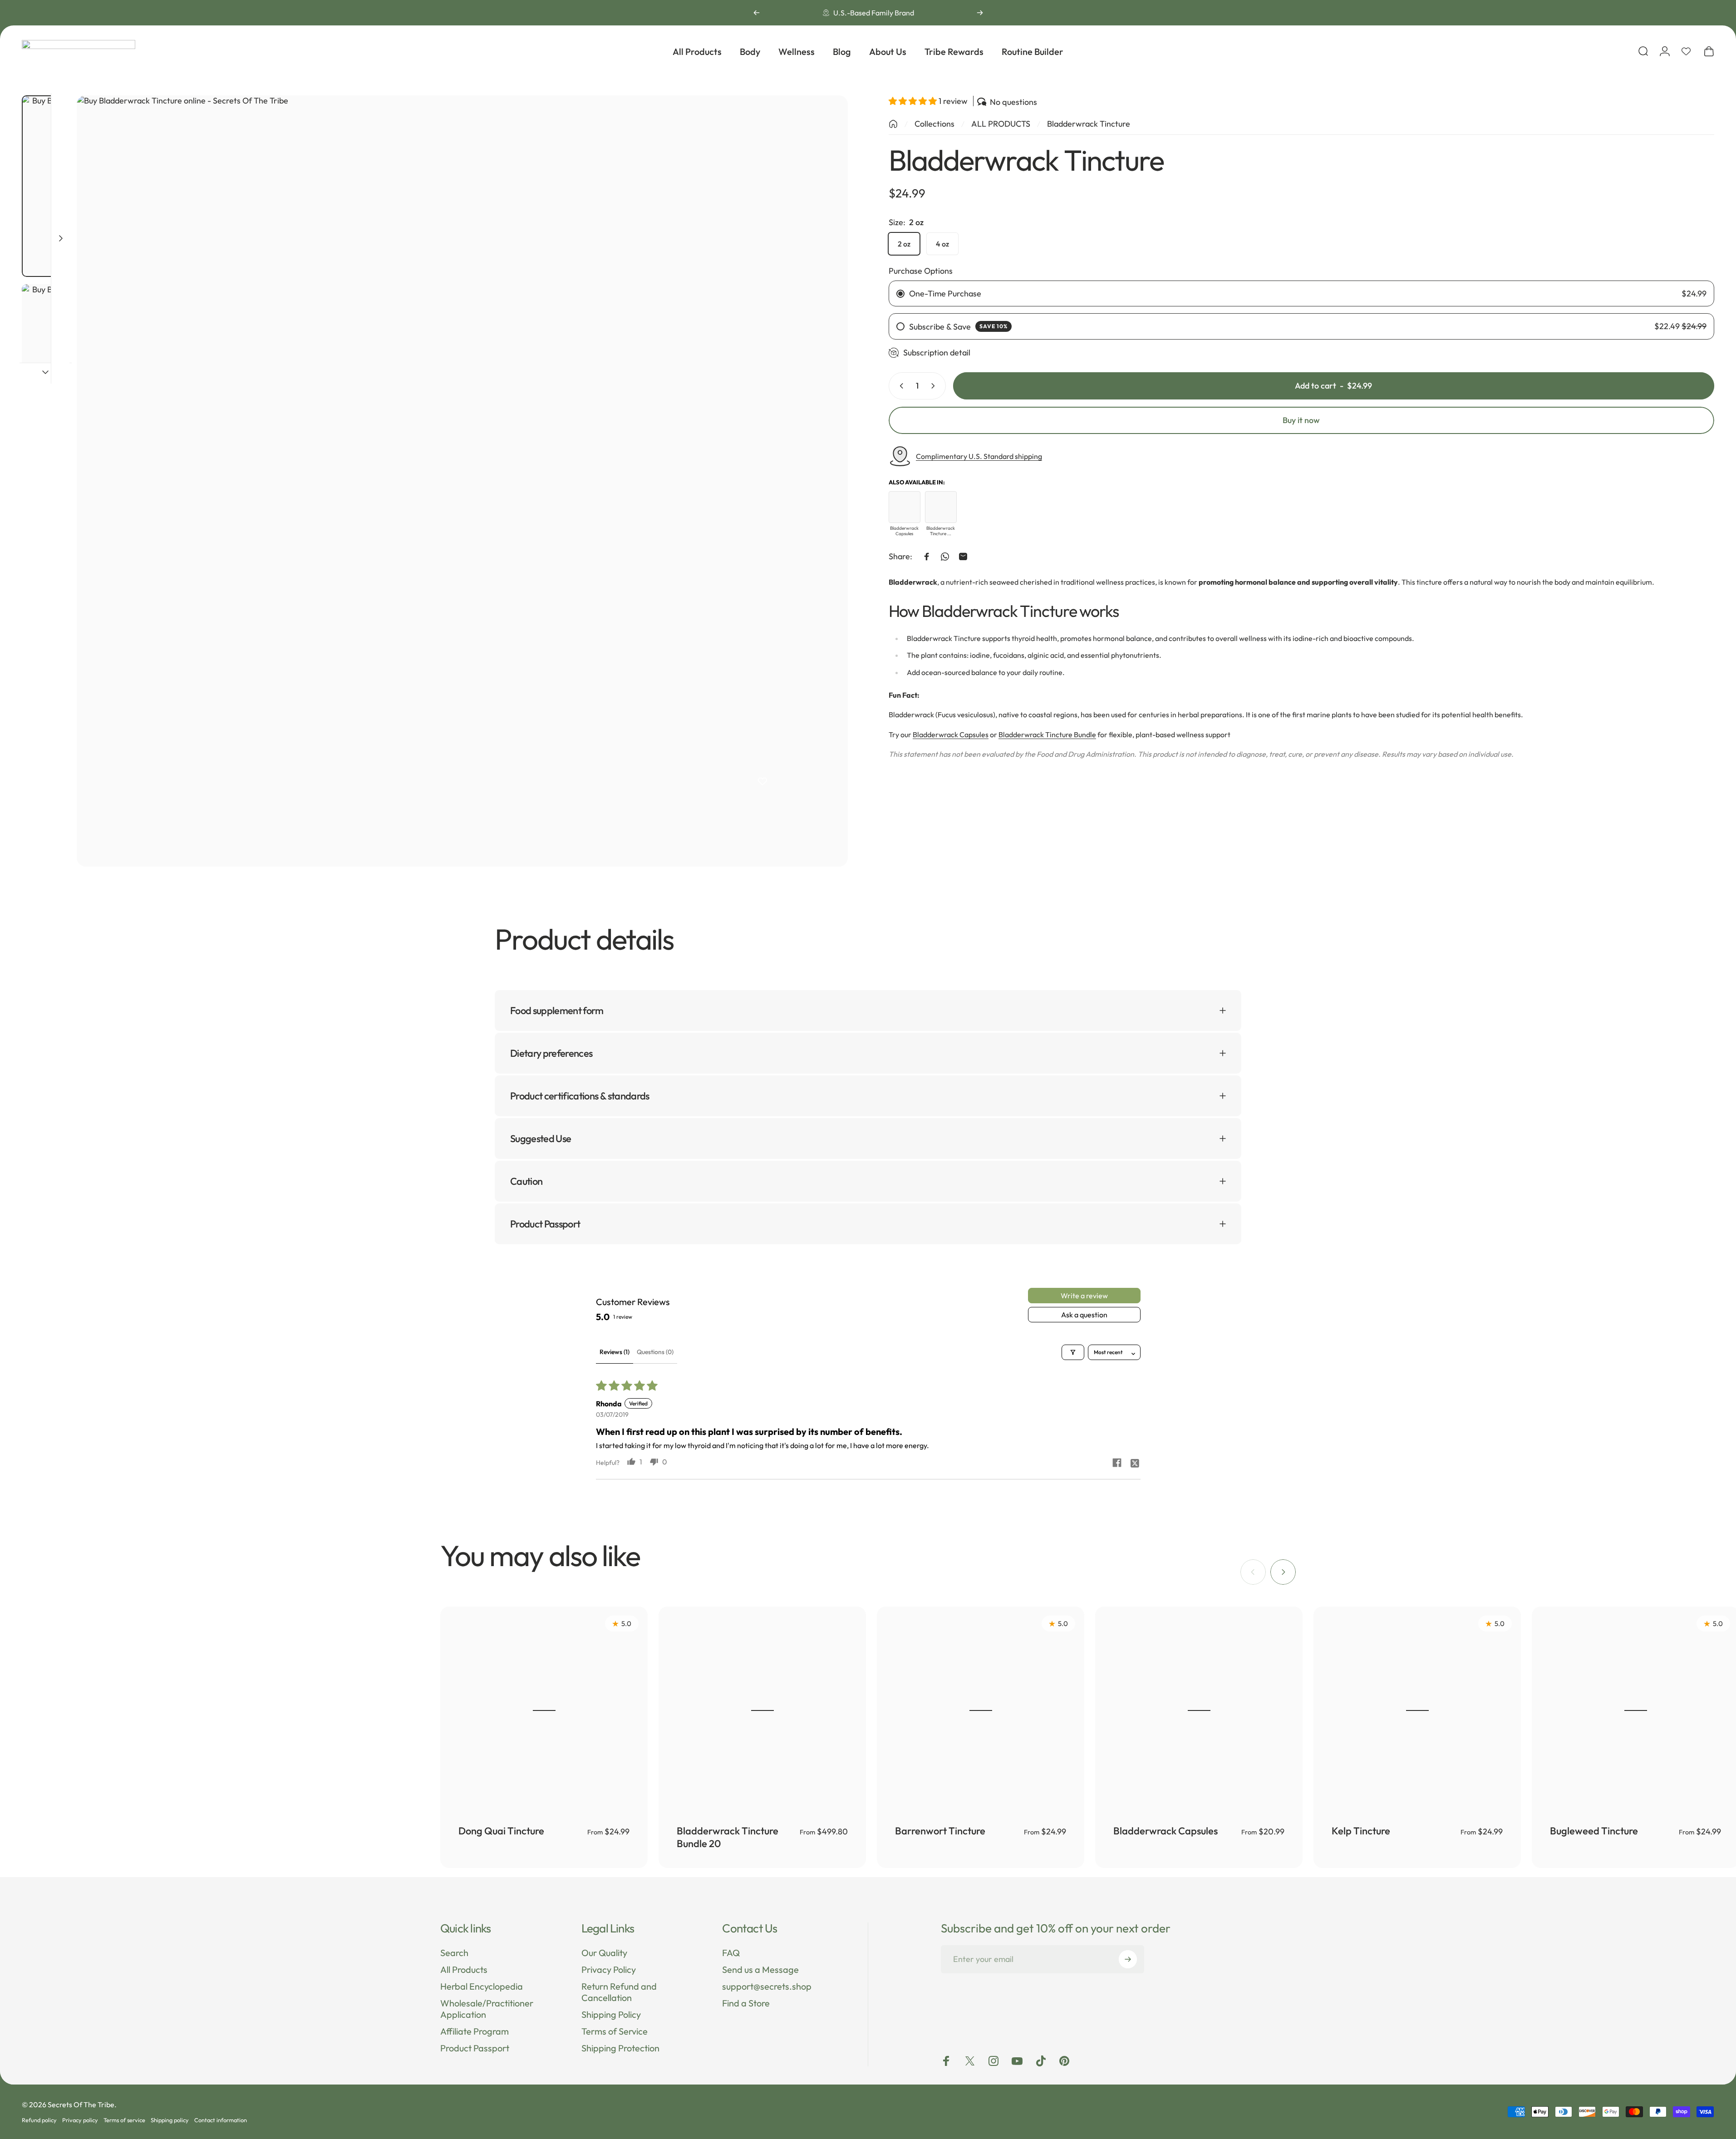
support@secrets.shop (767, 1986)
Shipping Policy (611, 2014)
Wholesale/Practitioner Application (487, 2009)
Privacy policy (80, 2120)
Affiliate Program (475, 2031)
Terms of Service (615, 2031)
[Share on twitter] (1135, 1463)
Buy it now (1301, 420)
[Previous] (757, 13)
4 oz (942, 244)
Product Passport (475, 2048)
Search (454, 1953)
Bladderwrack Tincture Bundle (1047, 734)
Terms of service (124, 2120)
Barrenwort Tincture (940, 1831)
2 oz (904, 244)
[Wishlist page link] (1686, 51)
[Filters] (1073, 1352)
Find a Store (746, 2003)
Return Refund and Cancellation (619, 1992)
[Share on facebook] (1117, 1463)
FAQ (731, 1953)
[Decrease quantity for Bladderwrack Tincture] (900, 386)
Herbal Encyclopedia (482, 1986)
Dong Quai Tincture (501, 1831)
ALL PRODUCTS (1001, 124)
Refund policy (39, 2120)
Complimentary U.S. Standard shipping (979, 456)
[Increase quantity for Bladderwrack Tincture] (935, 386)
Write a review (1084, 1296)
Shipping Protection (620, 2048)
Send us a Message (760, 1969)
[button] (914, 101)
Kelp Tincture (1361, 1831)
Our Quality (604, 1953)
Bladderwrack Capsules (951, 734)
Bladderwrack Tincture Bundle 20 (728, 1837)
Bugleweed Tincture (1594, 1831)
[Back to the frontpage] (893, 124)
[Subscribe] (1128, 1959)
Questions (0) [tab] (655, 1352)
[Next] (980, 13)
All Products (464, 1969)
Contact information (221, 2120)
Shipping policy (170, 2120)
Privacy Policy (609, 1969)
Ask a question (1084, 1315)
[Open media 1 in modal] (462, 481)
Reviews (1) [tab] (615, 1352)
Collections (934, 124)
